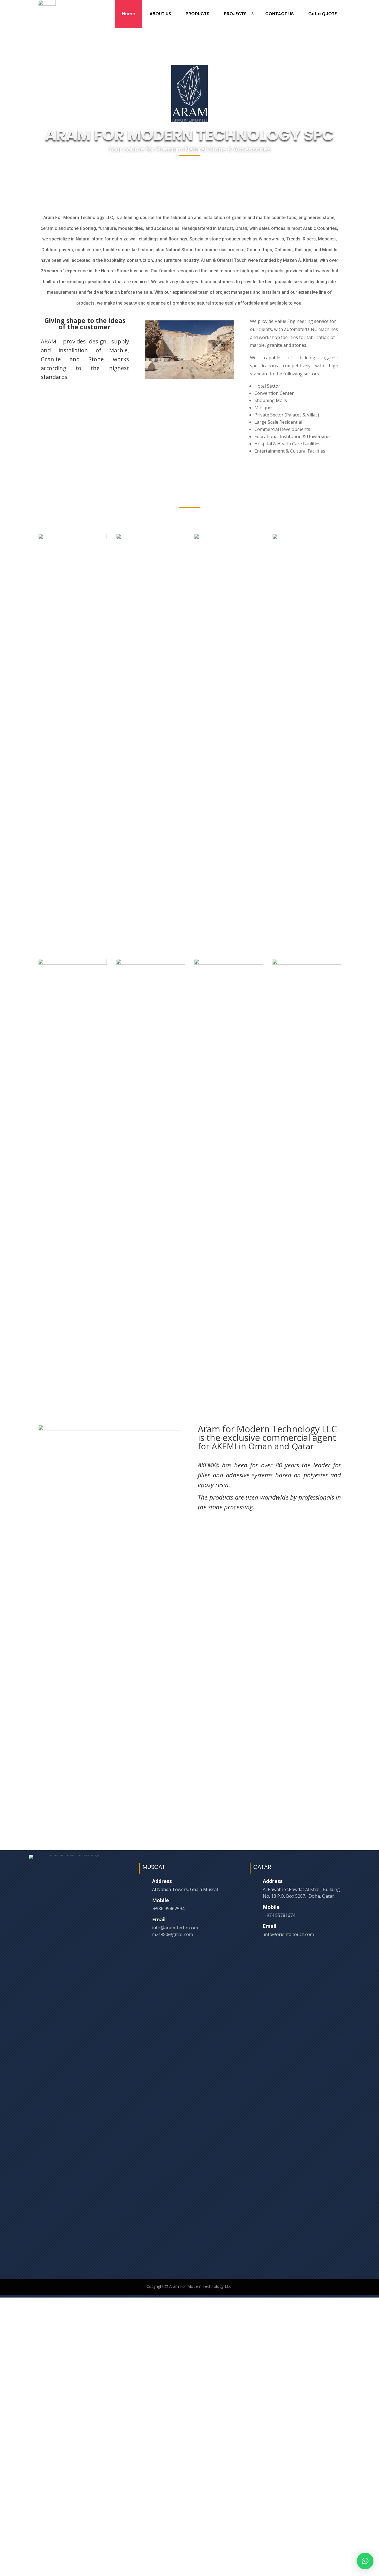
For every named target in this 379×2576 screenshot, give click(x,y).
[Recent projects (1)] (73, 538)
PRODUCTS (198, 14)
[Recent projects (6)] (151, 963)
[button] (365, 2561)
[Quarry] (189, 378)
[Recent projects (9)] (307, 963)
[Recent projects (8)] (228, 963)
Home (129, 14)
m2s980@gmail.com (172, 1934)
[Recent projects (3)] (228, 538)
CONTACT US (280, 14)
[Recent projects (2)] (151, 538)
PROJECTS (235, 14)
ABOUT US (160, 14)
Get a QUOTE (323, 14)
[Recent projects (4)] (307, 538)
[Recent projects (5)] (73, 963)
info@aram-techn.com (175, 1928)
